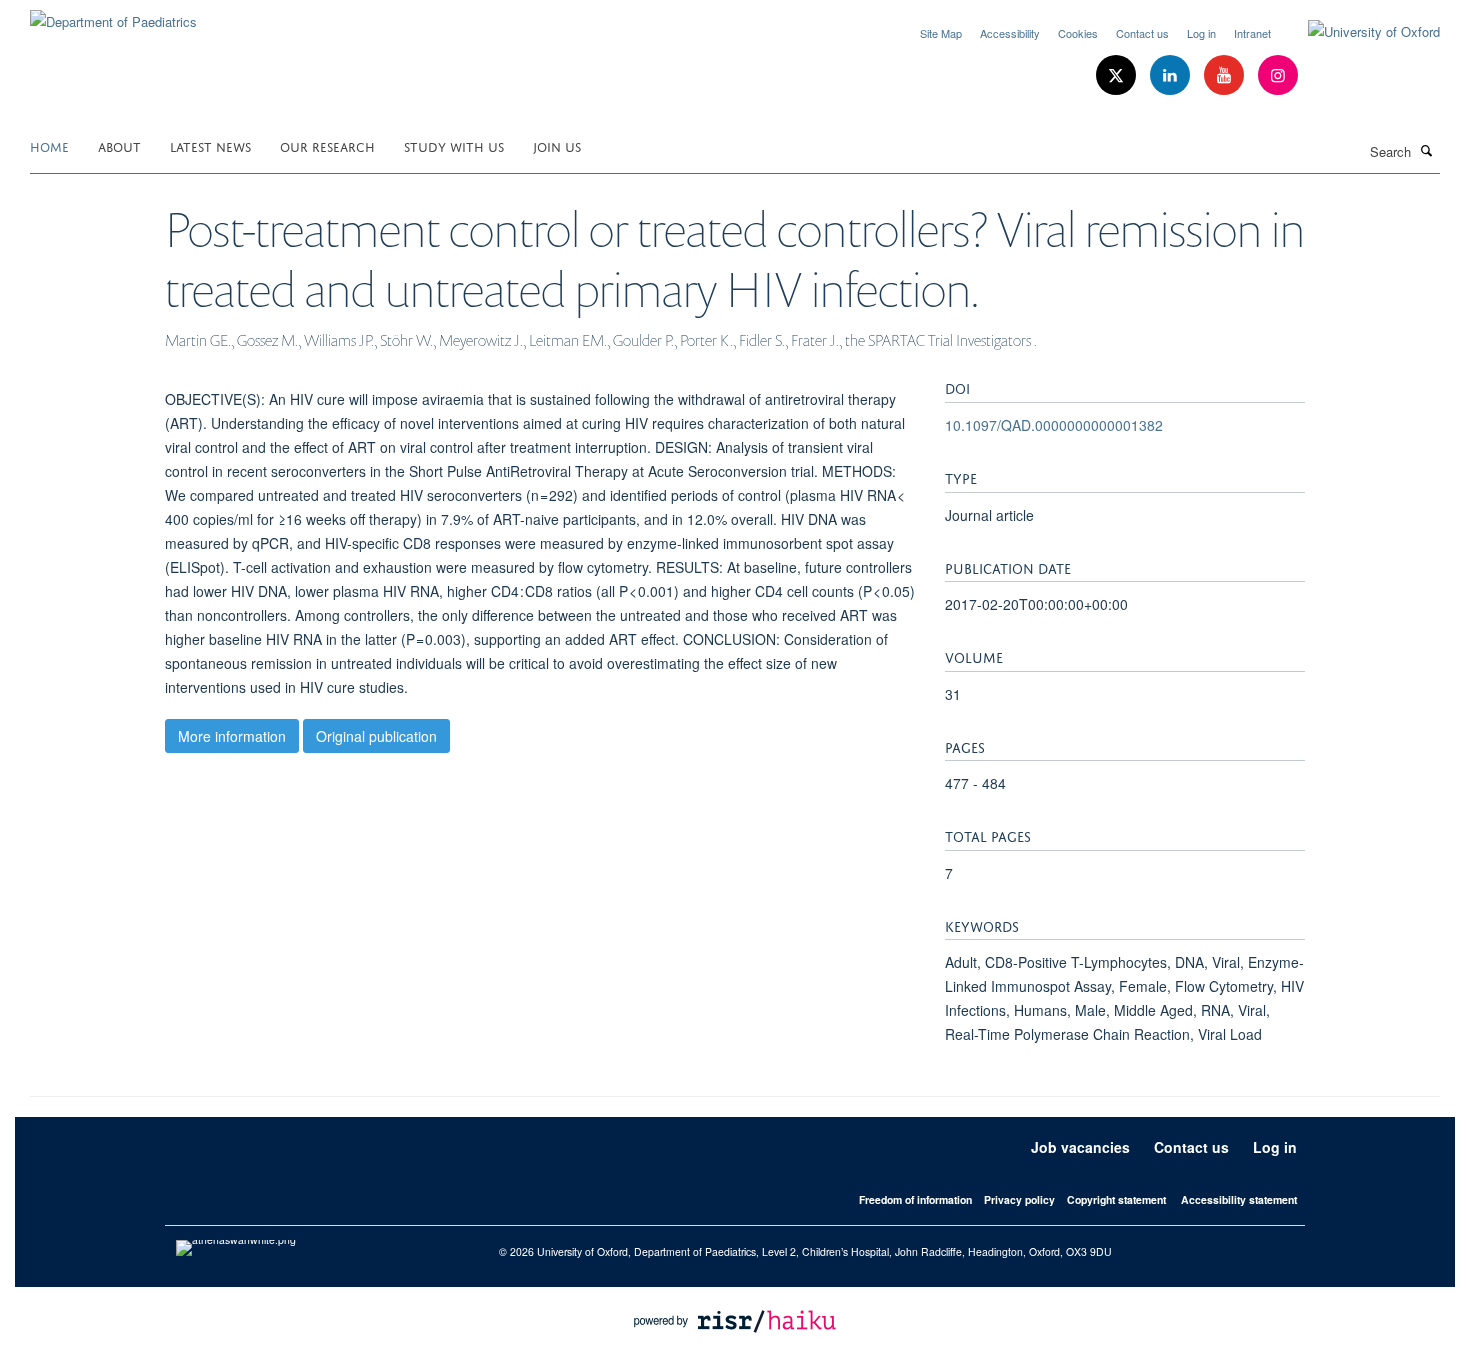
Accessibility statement (1239, 1199)
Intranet (1252, 33)
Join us (557, 145)
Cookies (1078, 33)
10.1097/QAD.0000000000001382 (1054, 425)
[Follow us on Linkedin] (1172, 75)
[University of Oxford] (1359, 32)
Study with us (454, 145)
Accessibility (1010, 33)
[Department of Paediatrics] (113, 14)
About (119, 145)
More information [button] (232, 736)
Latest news (210, 145)
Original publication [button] (376, 736)
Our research (327, 145)
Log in (1201, 33)
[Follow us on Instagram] (1278, 75)
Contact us (1142, 33)
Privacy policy (1019, 1199)
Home (49, 145)
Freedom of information (915, 1199)
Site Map (941, 33)
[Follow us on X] (1118, 75)
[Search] (1427, 150)
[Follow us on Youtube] (1226, 75)
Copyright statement (1116, 1199)
